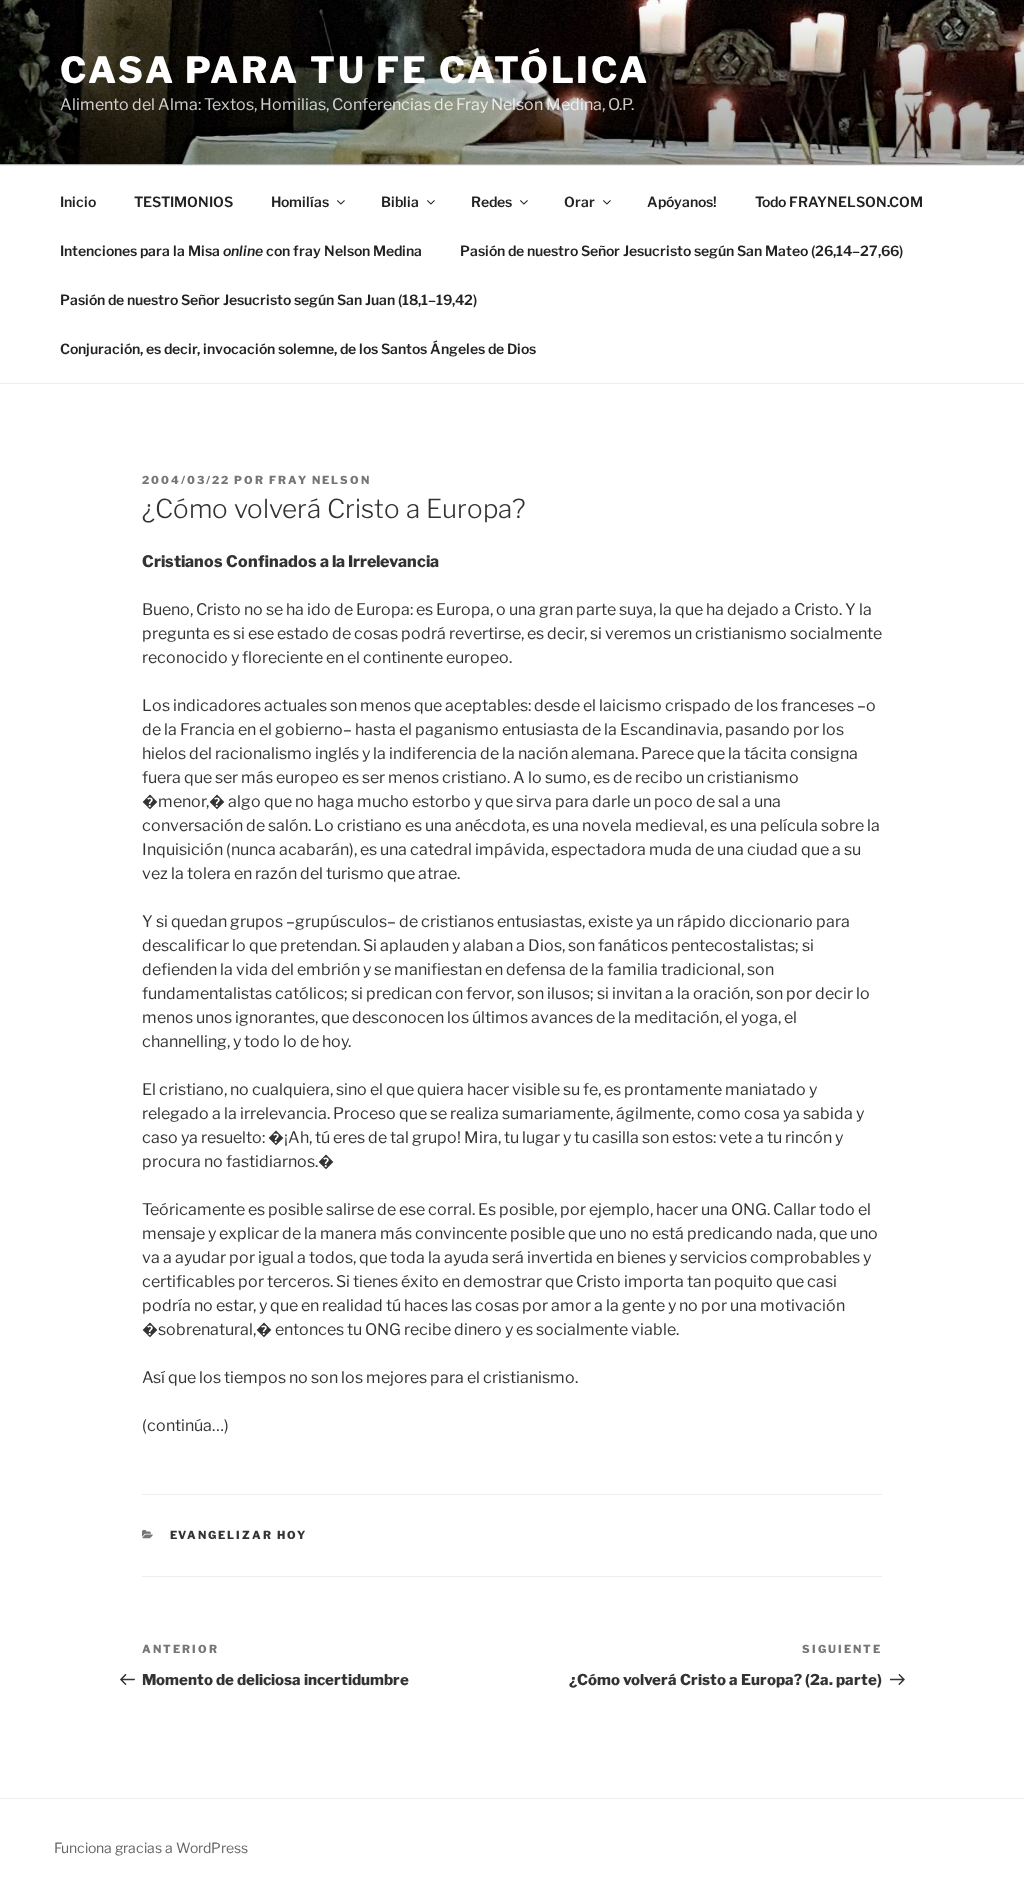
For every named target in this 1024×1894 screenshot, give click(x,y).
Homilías (300, 201)
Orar (579, 201)
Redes (491, 201)
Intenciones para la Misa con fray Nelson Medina (241, 250)
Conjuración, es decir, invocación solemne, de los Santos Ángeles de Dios (298, 348)
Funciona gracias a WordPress (151, 1847)
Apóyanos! (682, 201)
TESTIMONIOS (183, 201)
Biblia (400, 201)
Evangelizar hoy (239, 1535)
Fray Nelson (320, 480)
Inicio (78, 201)
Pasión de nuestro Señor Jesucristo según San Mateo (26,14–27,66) (681, 250)
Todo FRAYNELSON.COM (839, 201)
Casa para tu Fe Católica (355, 70)
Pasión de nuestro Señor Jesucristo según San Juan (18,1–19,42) (268, 299)
